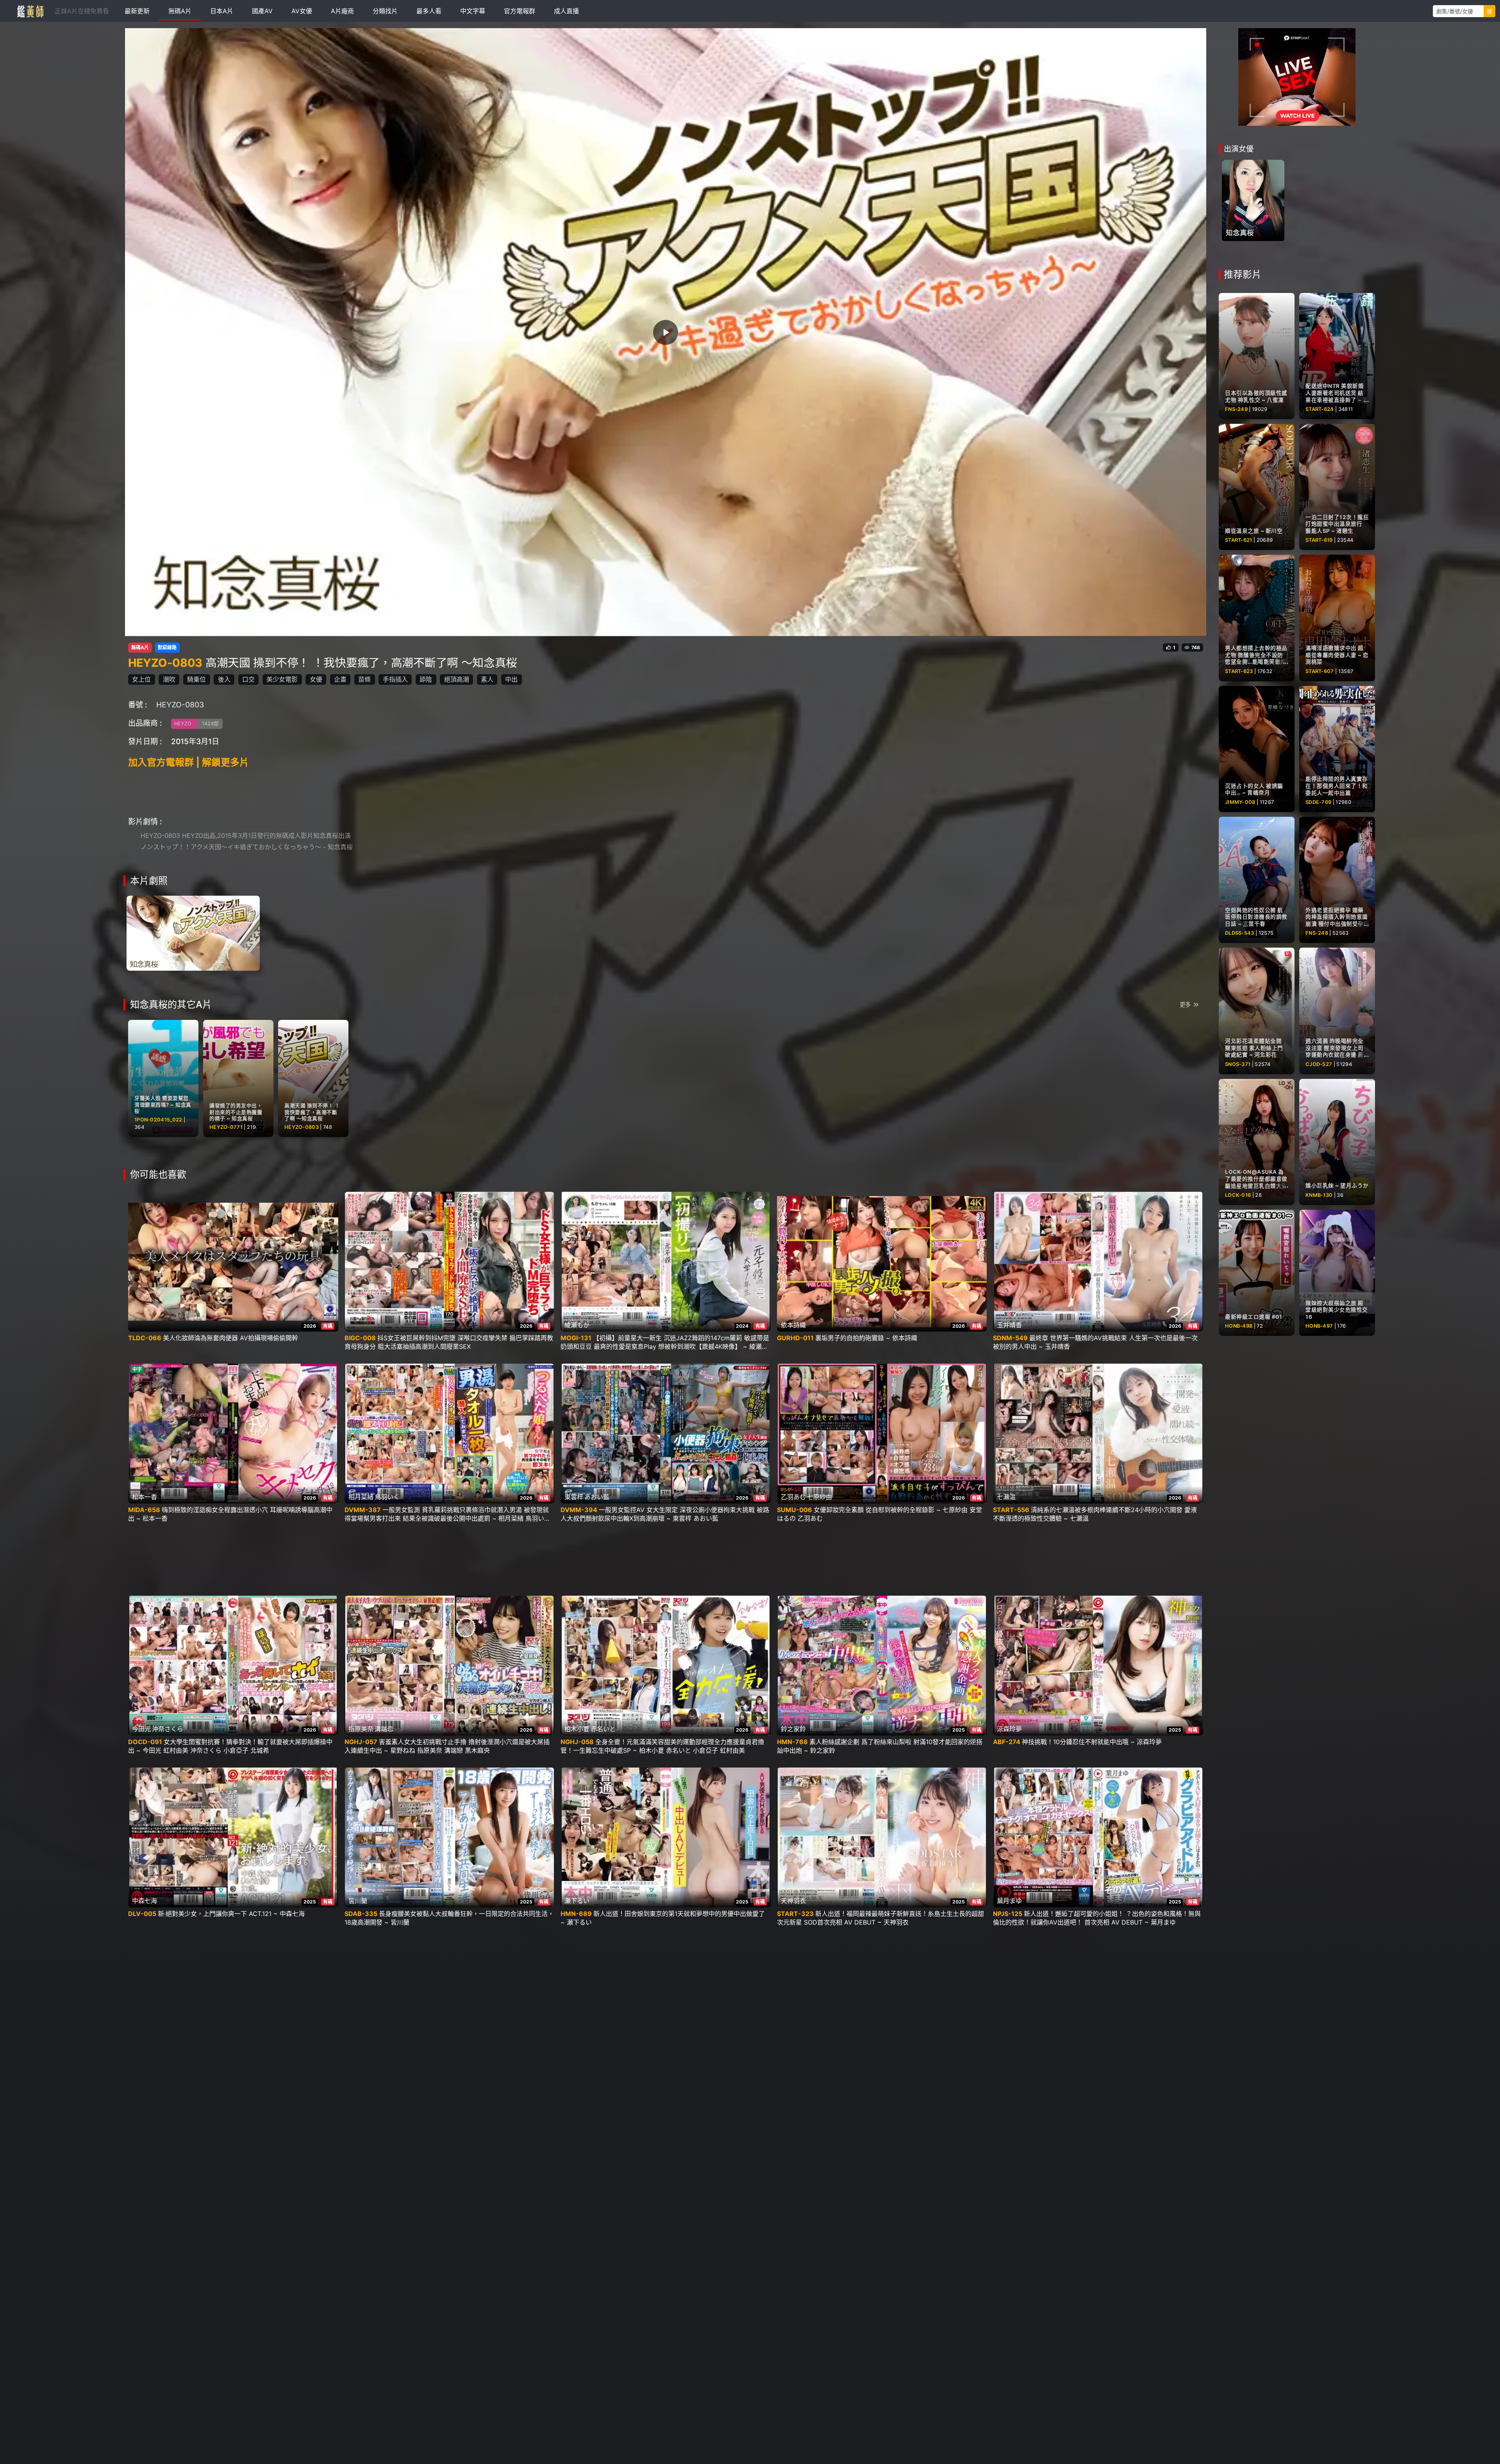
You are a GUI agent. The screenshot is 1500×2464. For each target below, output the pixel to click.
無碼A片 (140, 648)
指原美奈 (361, 1729)
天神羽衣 (793, 1901)
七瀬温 (1006, 1497)
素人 (487, 679)
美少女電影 (282, 679)
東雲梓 (574, 1497)
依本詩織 (793, 1325)
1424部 (210, 724)
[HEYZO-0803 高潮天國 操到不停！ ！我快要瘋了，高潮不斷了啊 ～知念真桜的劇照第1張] (193, 933)
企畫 (340, 679)
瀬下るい (577, 1901)
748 (1196, 648)
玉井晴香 (1009, 1325)
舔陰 (426, 679)
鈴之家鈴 (793, 1729)
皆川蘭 (358, 1901)
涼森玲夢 (1009, 1729)
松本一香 (145, 1497)
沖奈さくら (168, 1729)
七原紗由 (820, 1497)
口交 (248, 679)
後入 (224, 679)
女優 (316, 679)
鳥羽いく (387, 1497)
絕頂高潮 (457, 679)
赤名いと (603, 1729)
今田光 (141, 1729)
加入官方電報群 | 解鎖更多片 (188, 762)
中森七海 (145, 1901)
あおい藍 (597, 1497)
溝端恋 (384, 1729)
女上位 (141, 679)
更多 (1185, 1004)
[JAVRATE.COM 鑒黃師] (30, 11)
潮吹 (169, 679)
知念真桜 (1240, 233)
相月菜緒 (361, 1497)
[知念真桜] (1253, 200)
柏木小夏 (577, 1729)
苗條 (364, 679)
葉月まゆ (1009, 1901)
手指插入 (395, 679)
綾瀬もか (577, 1325)
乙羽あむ (793, 1497)
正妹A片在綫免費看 (82, 11)
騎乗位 (196, 679)
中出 (511, 679)
